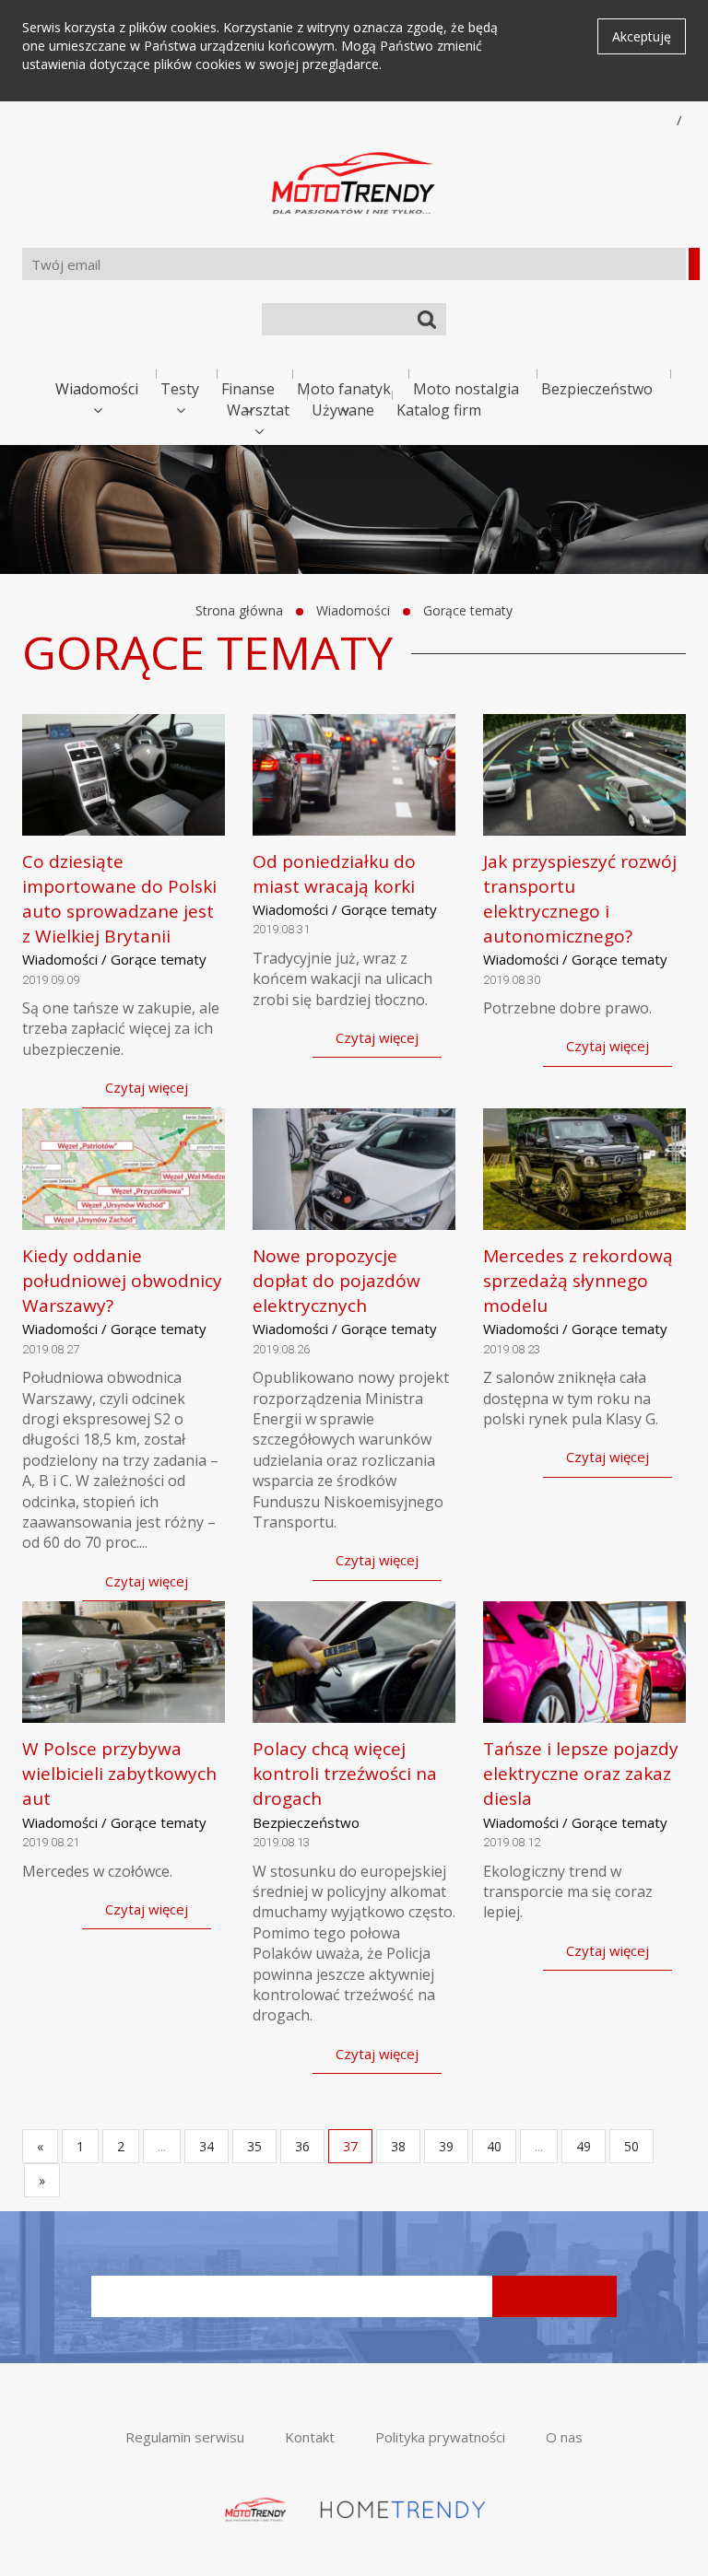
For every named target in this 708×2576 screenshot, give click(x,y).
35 (254, 2146)
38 (398, 2146)
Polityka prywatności (440, 2437)
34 (206, 2146)
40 (494, 2146)
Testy (180, 389)
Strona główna (239, 610)
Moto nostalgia (466, 389)
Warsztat (258, 410)
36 (302, 2146)
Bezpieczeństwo (597, 389)
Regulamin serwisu (185, 2437)
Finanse (248, 389)
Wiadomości (97, 389)
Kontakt (310, 2437)
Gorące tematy (468, 610)
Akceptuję (642, 36)
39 (446, 2146)
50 (631, 2146)
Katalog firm (439, 410)
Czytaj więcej (147, 1087)
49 (584, 2146)
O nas (564, 2437)
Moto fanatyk (344, 389)
